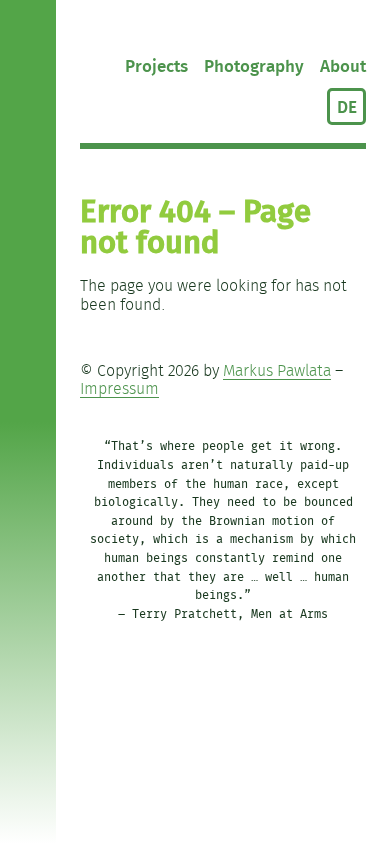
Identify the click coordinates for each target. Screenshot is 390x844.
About (343, 66)
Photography (254, 66)
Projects (156, 66)
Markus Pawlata (277, 371)
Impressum (119, 389)
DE (347, 107)
